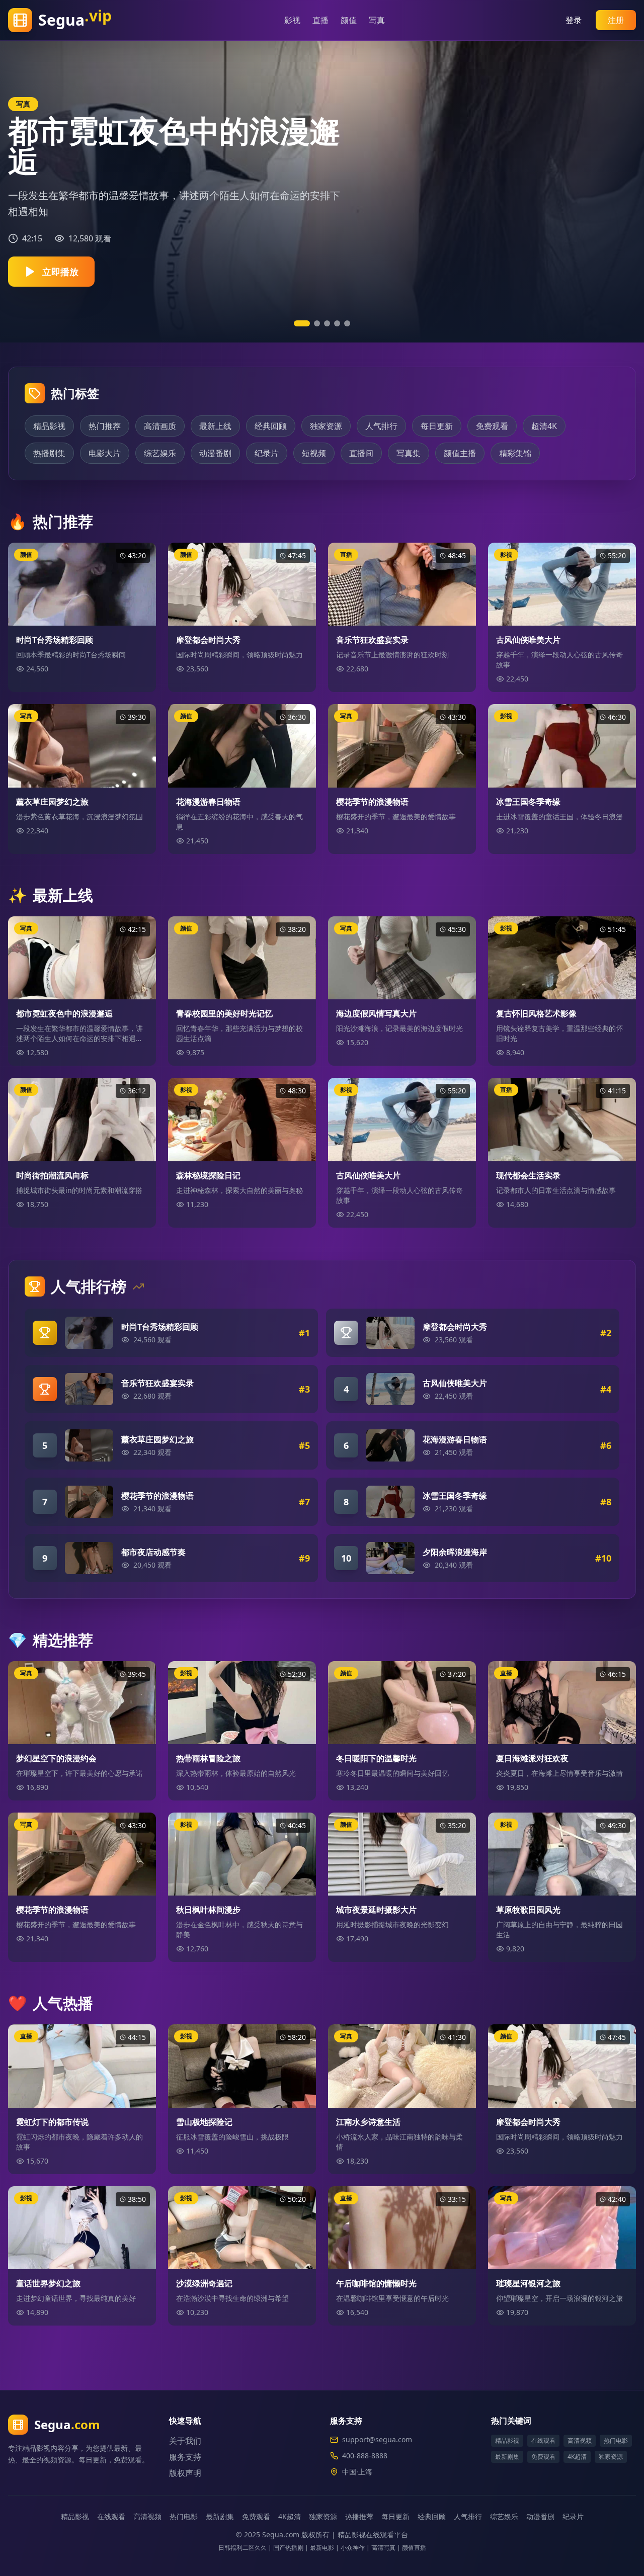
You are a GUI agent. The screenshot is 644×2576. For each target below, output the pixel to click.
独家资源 (326, 426)
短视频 (314, 453)
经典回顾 (271, 426)
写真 (373, 20)
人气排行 (381, 426)
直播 (317, 20)
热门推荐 (105, 426)
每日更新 (437, 426)
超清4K (544, 426)
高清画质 (160, 426)
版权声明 (185, 2473)
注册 (616, 20)
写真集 (409, 453)
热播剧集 (49, 453)
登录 (574, 20)
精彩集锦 (515, 453)
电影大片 (105, 453)
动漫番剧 (215, 453)
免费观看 (492, 426)
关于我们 (185, 2441)
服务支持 (185, 2457)
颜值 (345, 20)
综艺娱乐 (160, 453)
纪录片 (267, 453)
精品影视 (49, 426)
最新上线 (215, 426)
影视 (289, 20)
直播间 (361, 453)
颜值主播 (460, 453)
